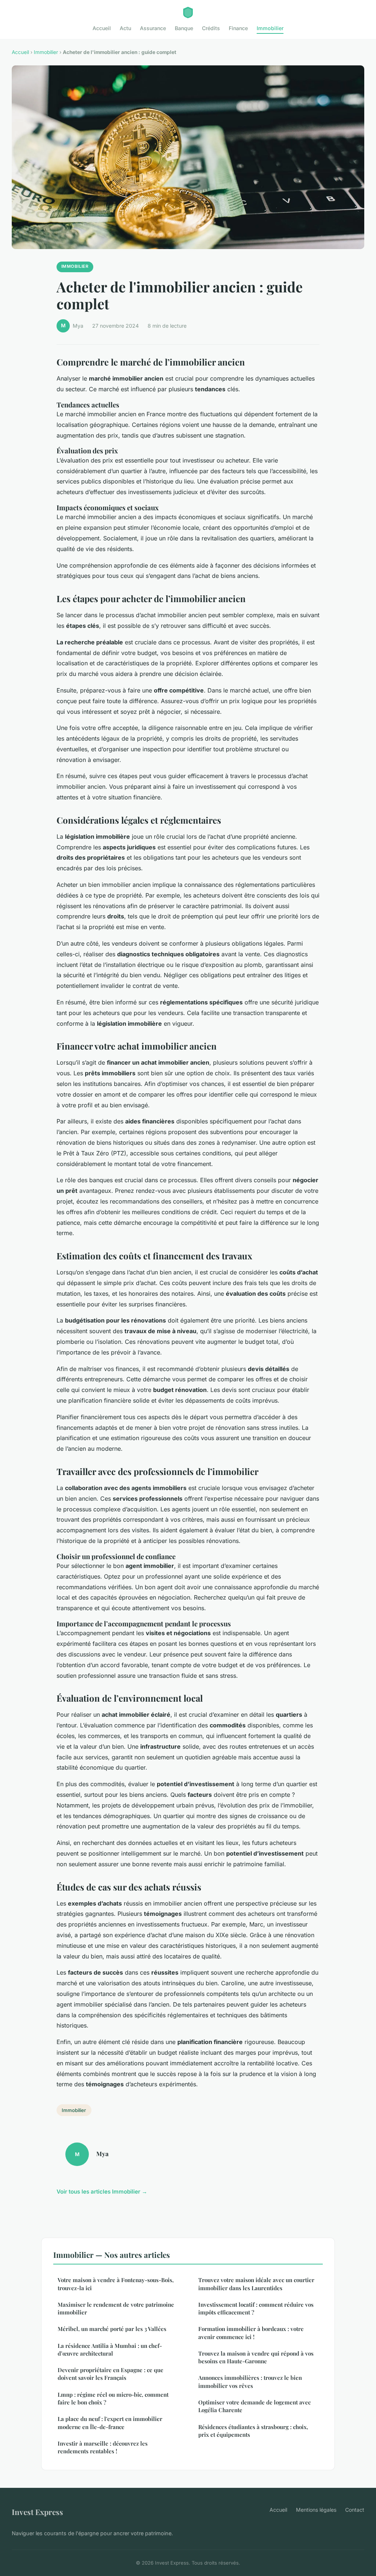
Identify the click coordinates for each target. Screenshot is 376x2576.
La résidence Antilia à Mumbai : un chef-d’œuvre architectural (110, 2350)
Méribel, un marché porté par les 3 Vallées (112, 2329)
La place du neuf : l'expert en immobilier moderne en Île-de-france (110, 2423)
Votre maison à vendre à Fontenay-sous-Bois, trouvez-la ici (116, 2284)
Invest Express (37, 2512)
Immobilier (270, 28)
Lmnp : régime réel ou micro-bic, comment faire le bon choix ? (113, 2398)
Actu (125, 28)
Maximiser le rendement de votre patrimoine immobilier (116, 2308)
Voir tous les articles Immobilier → (102, 2192)
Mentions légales (316, 2510)
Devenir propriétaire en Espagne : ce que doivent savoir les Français (111, 2374)
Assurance (153, 28)
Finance (238, 28)
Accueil (102, 28)
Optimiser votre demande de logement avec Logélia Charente (254, 2406)
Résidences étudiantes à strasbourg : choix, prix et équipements (253, 2431)
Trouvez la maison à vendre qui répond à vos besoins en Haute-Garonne (256, 2357)
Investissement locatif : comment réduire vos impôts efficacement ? (256, 2308)
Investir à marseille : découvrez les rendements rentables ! (103, 2447)
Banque (184, 28)
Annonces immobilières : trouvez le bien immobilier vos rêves (250, 2381)
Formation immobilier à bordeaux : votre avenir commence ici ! (251, 2333)
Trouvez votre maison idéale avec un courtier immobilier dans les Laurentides (256, 2284)
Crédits (211, 28)
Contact (355, 2510)
